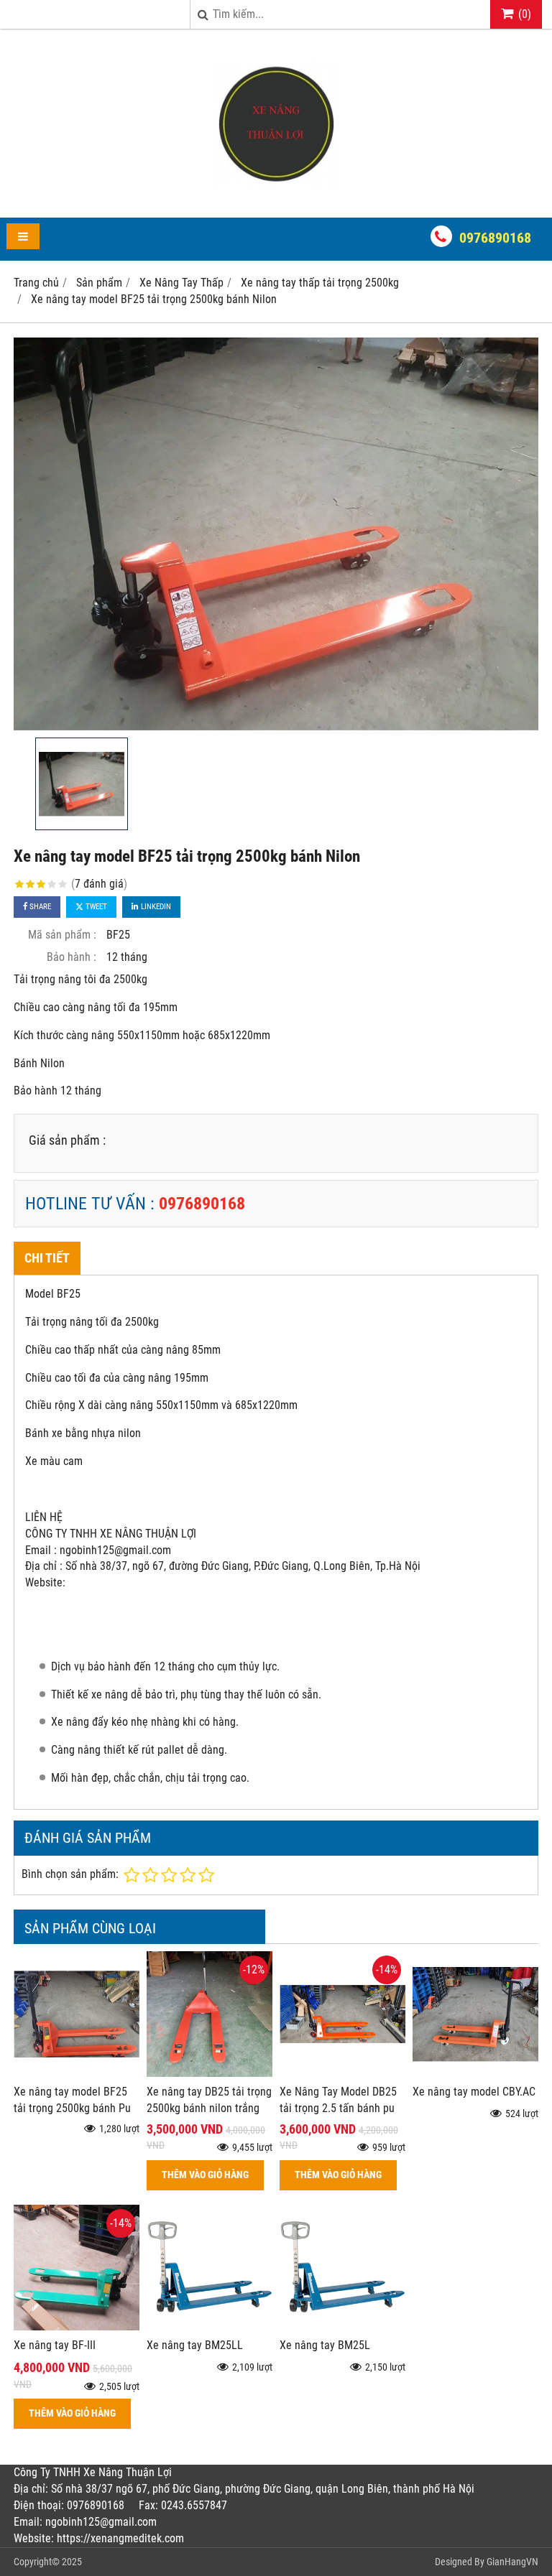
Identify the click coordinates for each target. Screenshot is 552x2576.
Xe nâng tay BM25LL (195, 2345)
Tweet (95, 907)
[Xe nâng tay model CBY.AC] (475, 2073)
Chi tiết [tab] (47, 1258)
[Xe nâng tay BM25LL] (210, 2326)
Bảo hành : (72, 957)
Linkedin (155, 907)
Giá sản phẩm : (67, 1140)
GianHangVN (512, 2562)
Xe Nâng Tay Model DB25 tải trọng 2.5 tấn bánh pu (338, 2100)
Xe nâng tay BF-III (55, 2345)
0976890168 (495, 238)
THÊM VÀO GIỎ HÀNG (205, 2175)
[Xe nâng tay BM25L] (342, 2326)
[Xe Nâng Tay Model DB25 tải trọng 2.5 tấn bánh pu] (342, 2073)
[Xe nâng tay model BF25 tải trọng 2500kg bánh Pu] (77, 2073)
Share (39, 907)
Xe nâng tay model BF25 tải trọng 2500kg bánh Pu (72, 2100)
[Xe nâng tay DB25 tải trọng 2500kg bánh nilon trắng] (210, 2073)
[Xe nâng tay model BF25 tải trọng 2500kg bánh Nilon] (276, 534)
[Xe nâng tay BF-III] (77, 2326)
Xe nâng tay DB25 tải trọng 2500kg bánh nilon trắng (209, 2100)
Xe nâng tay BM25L (325, 2345)
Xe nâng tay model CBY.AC (474, 2092)
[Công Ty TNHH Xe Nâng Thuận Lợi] (276, 192)
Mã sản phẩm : (62, 935)
